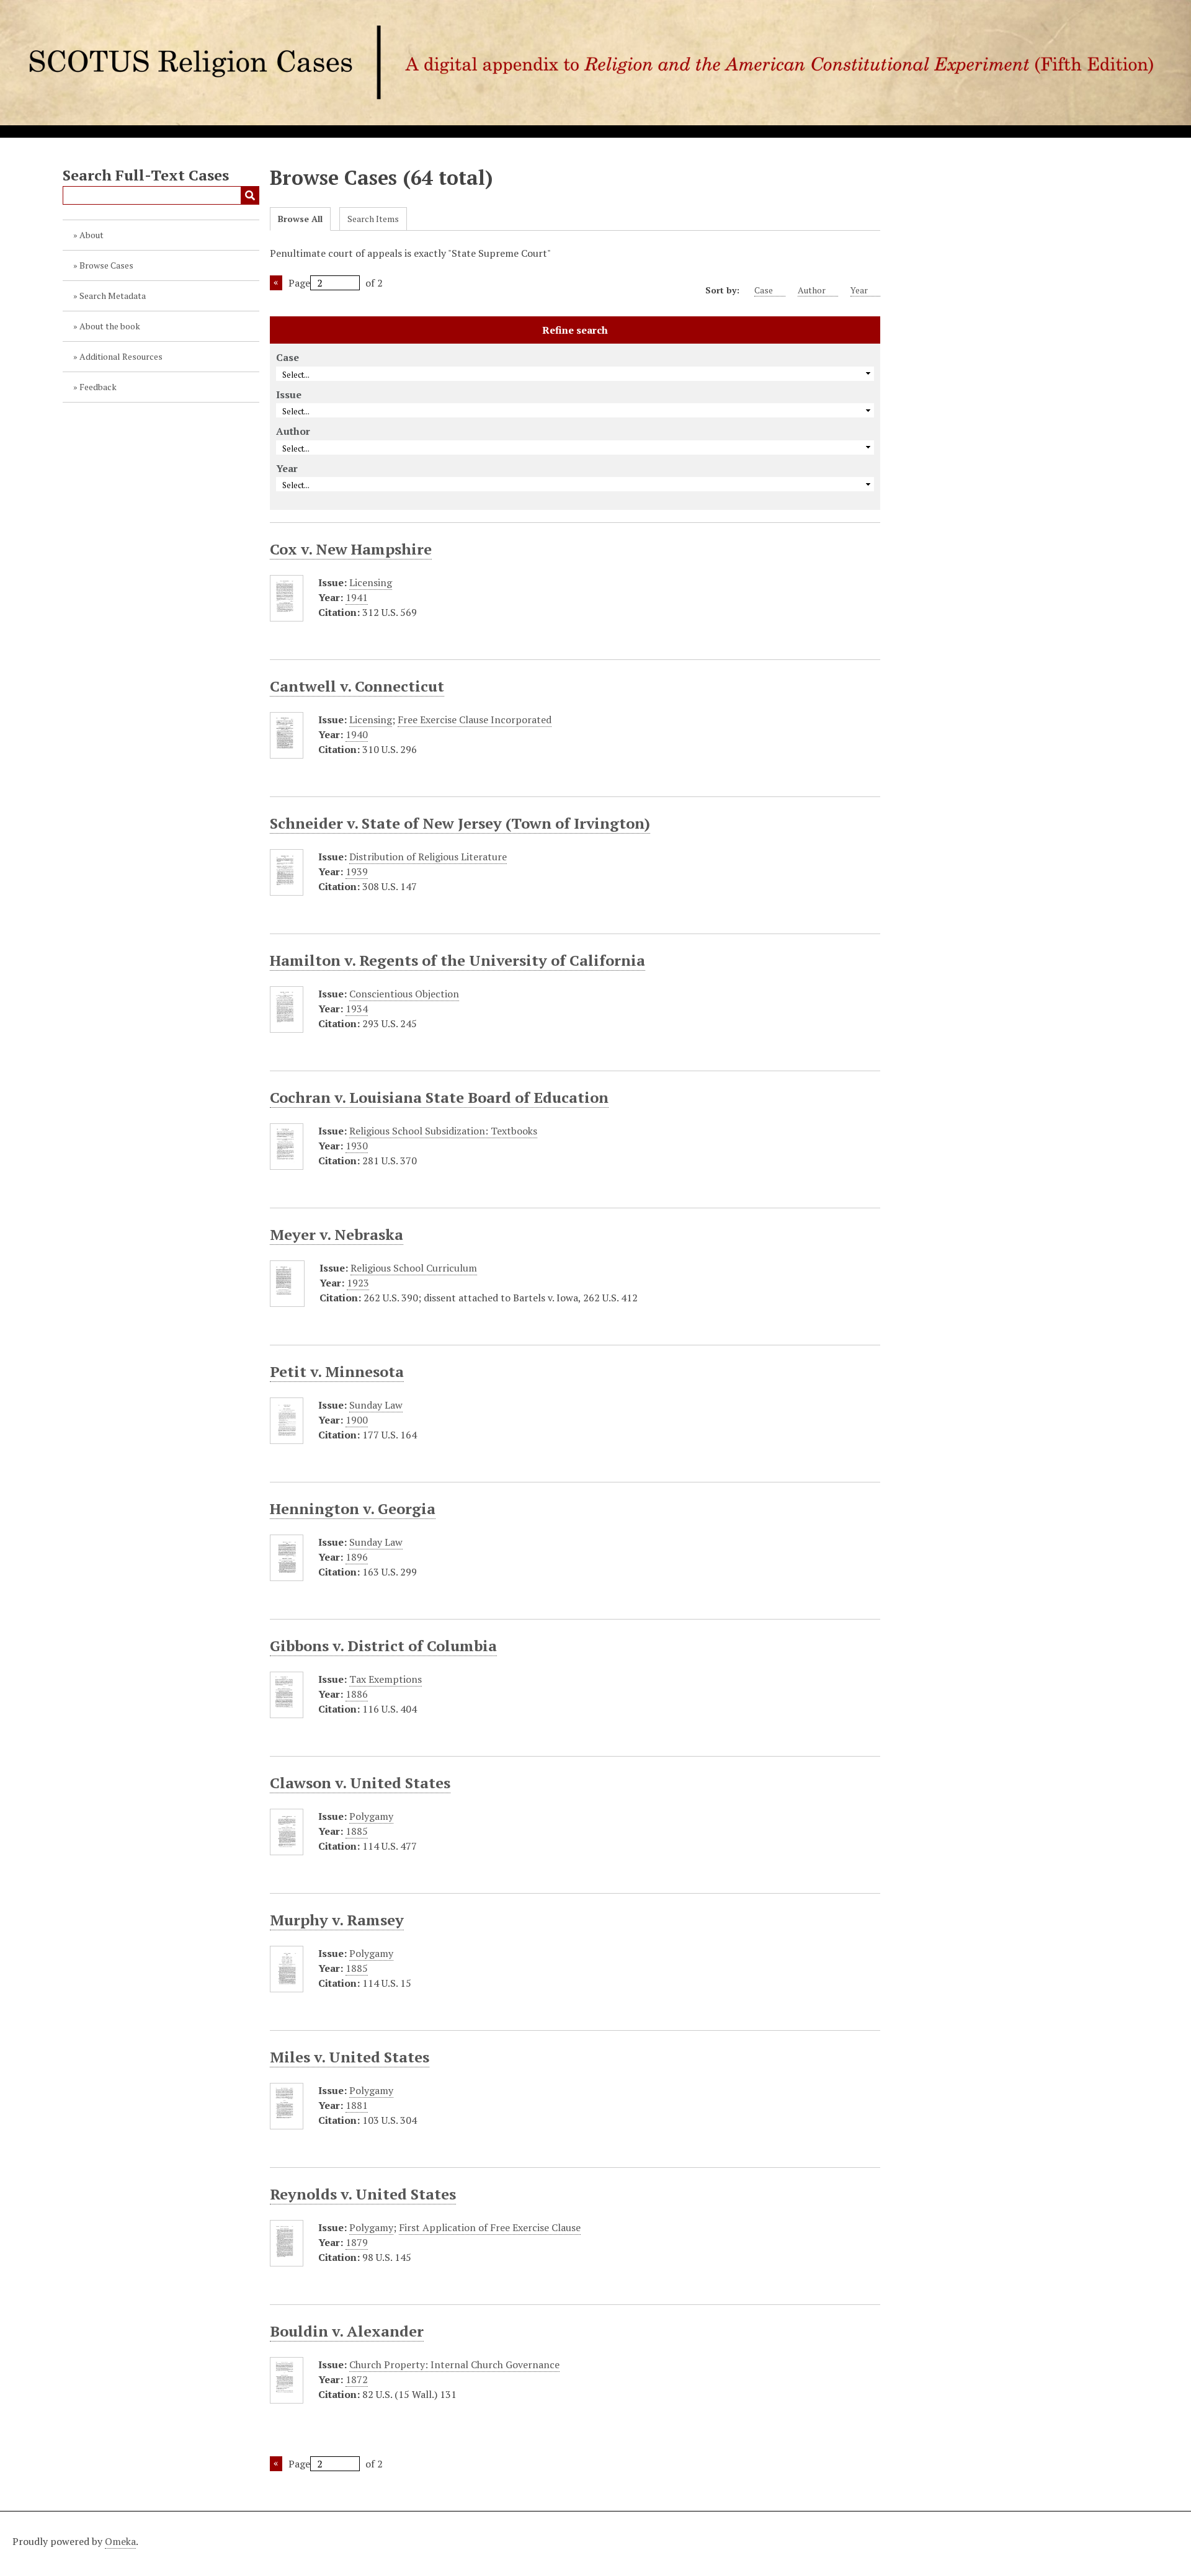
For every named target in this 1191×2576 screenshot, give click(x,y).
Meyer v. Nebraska (337, 1234)
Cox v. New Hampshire (351, 549)
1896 (357, 1557)
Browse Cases (106, 265)
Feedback (98, 387)
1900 (357, 1420)
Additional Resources (121, 356)
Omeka (120, 2541)
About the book (110, 326)
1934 (357, 1009)
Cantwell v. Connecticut (357, 686)
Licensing (371, 582)
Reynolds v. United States (363, 2194)
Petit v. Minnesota (337, 1371)
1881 (357, 2105)
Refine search (575, 330)
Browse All (300, 219)
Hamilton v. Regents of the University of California (457, 960)
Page (299, 283)
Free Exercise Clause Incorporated (475, 720)
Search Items (373, 219)
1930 (357, 1146)
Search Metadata (113, 296)
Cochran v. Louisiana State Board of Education (439, 1097)
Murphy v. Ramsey (337, 1920)
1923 (358, 1283)
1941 (357, 597)
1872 (357, 2379)
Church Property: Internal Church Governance (454, 2364)
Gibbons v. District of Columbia (383, 1646)
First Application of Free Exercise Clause (490, 2227)
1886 (357, 1694)
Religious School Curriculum (414, 1268)
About (91, 235)
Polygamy (371, 1816)
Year (859, 290)
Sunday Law (376, 1405)
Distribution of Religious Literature (428, 857)
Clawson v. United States (360, 1783)
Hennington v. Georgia (353, 1509)
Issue (289, 394)
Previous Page (276, 283)
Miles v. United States (350, 2057)
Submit (250, 195)
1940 (357, 734)
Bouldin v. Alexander (347, 2331)
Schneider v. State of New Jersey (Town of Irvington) (460, 823)
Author (812, 290)
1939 (357, 871)
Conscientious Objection (404, 994)
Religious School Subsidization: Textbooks (443, 1131)
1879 (357, 2242)
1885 (357, 1831)
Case (764, 290)
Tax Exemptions (386, 1679)
